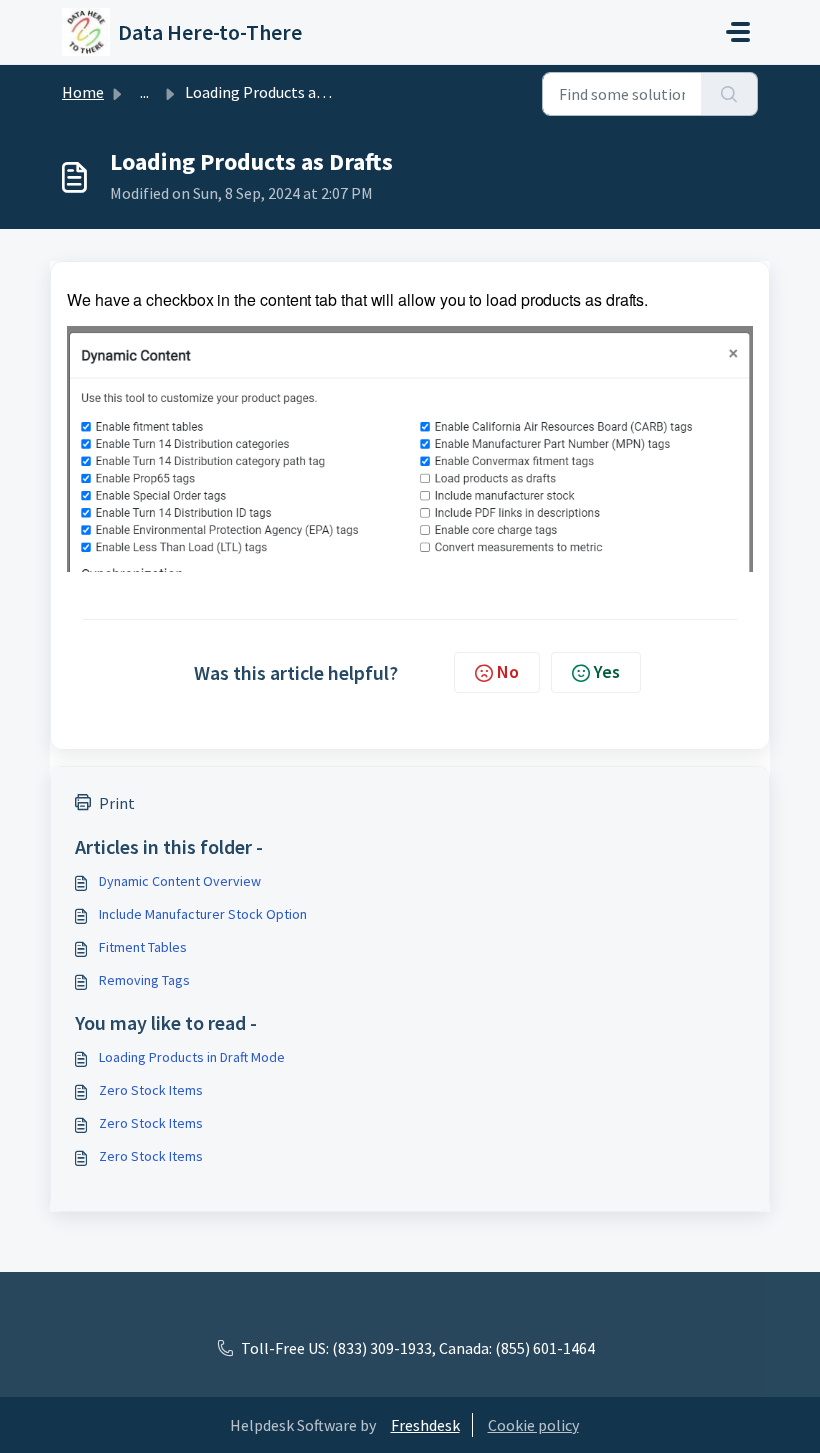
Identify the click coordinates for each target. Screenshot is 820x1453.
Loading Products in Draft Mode (192, 1057)
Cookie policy (533, 1425)
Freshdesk (425, 1425)
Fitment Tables (143, 947)
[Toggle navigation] (738, 32)
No (508, 671)
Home (83, 92)
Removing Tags (144, 980)
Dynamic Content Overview (180, 881)
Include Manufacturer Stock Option (203, 914)
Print (117, 803)
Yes (607, 671)
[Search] (729, 94)
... (144, 92)
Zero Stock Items (151, 1090)
